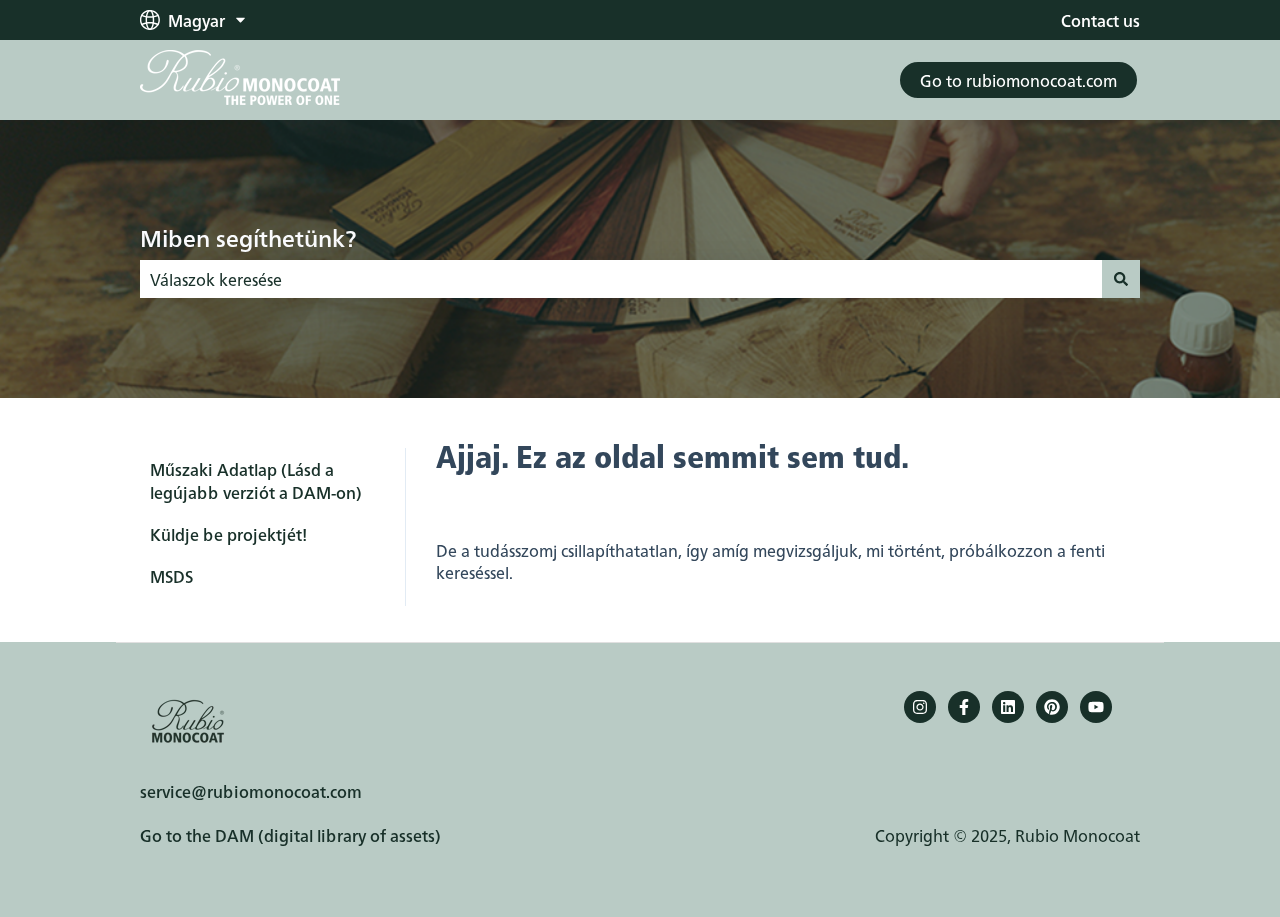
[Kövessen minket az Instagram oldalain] (920, 707)
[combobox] (621, 279)
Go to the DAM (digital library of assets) (290, 835)
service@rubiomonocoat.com (251, 791)
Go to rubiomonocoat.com (1018, 80)
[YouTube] (1096, 707)
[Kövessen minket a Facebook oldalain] (964, 707)
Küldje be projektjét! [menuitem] (228, 534)
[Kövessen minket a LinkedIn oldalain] (1008, 707)
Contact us (1100, 20)
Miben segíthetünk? (248, 237)
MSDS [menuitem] (171, 576)
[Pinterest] (1052, 707)
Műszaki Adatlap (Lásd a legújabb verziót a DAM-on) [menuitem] (256, 480)
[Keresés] (1121, 279)
